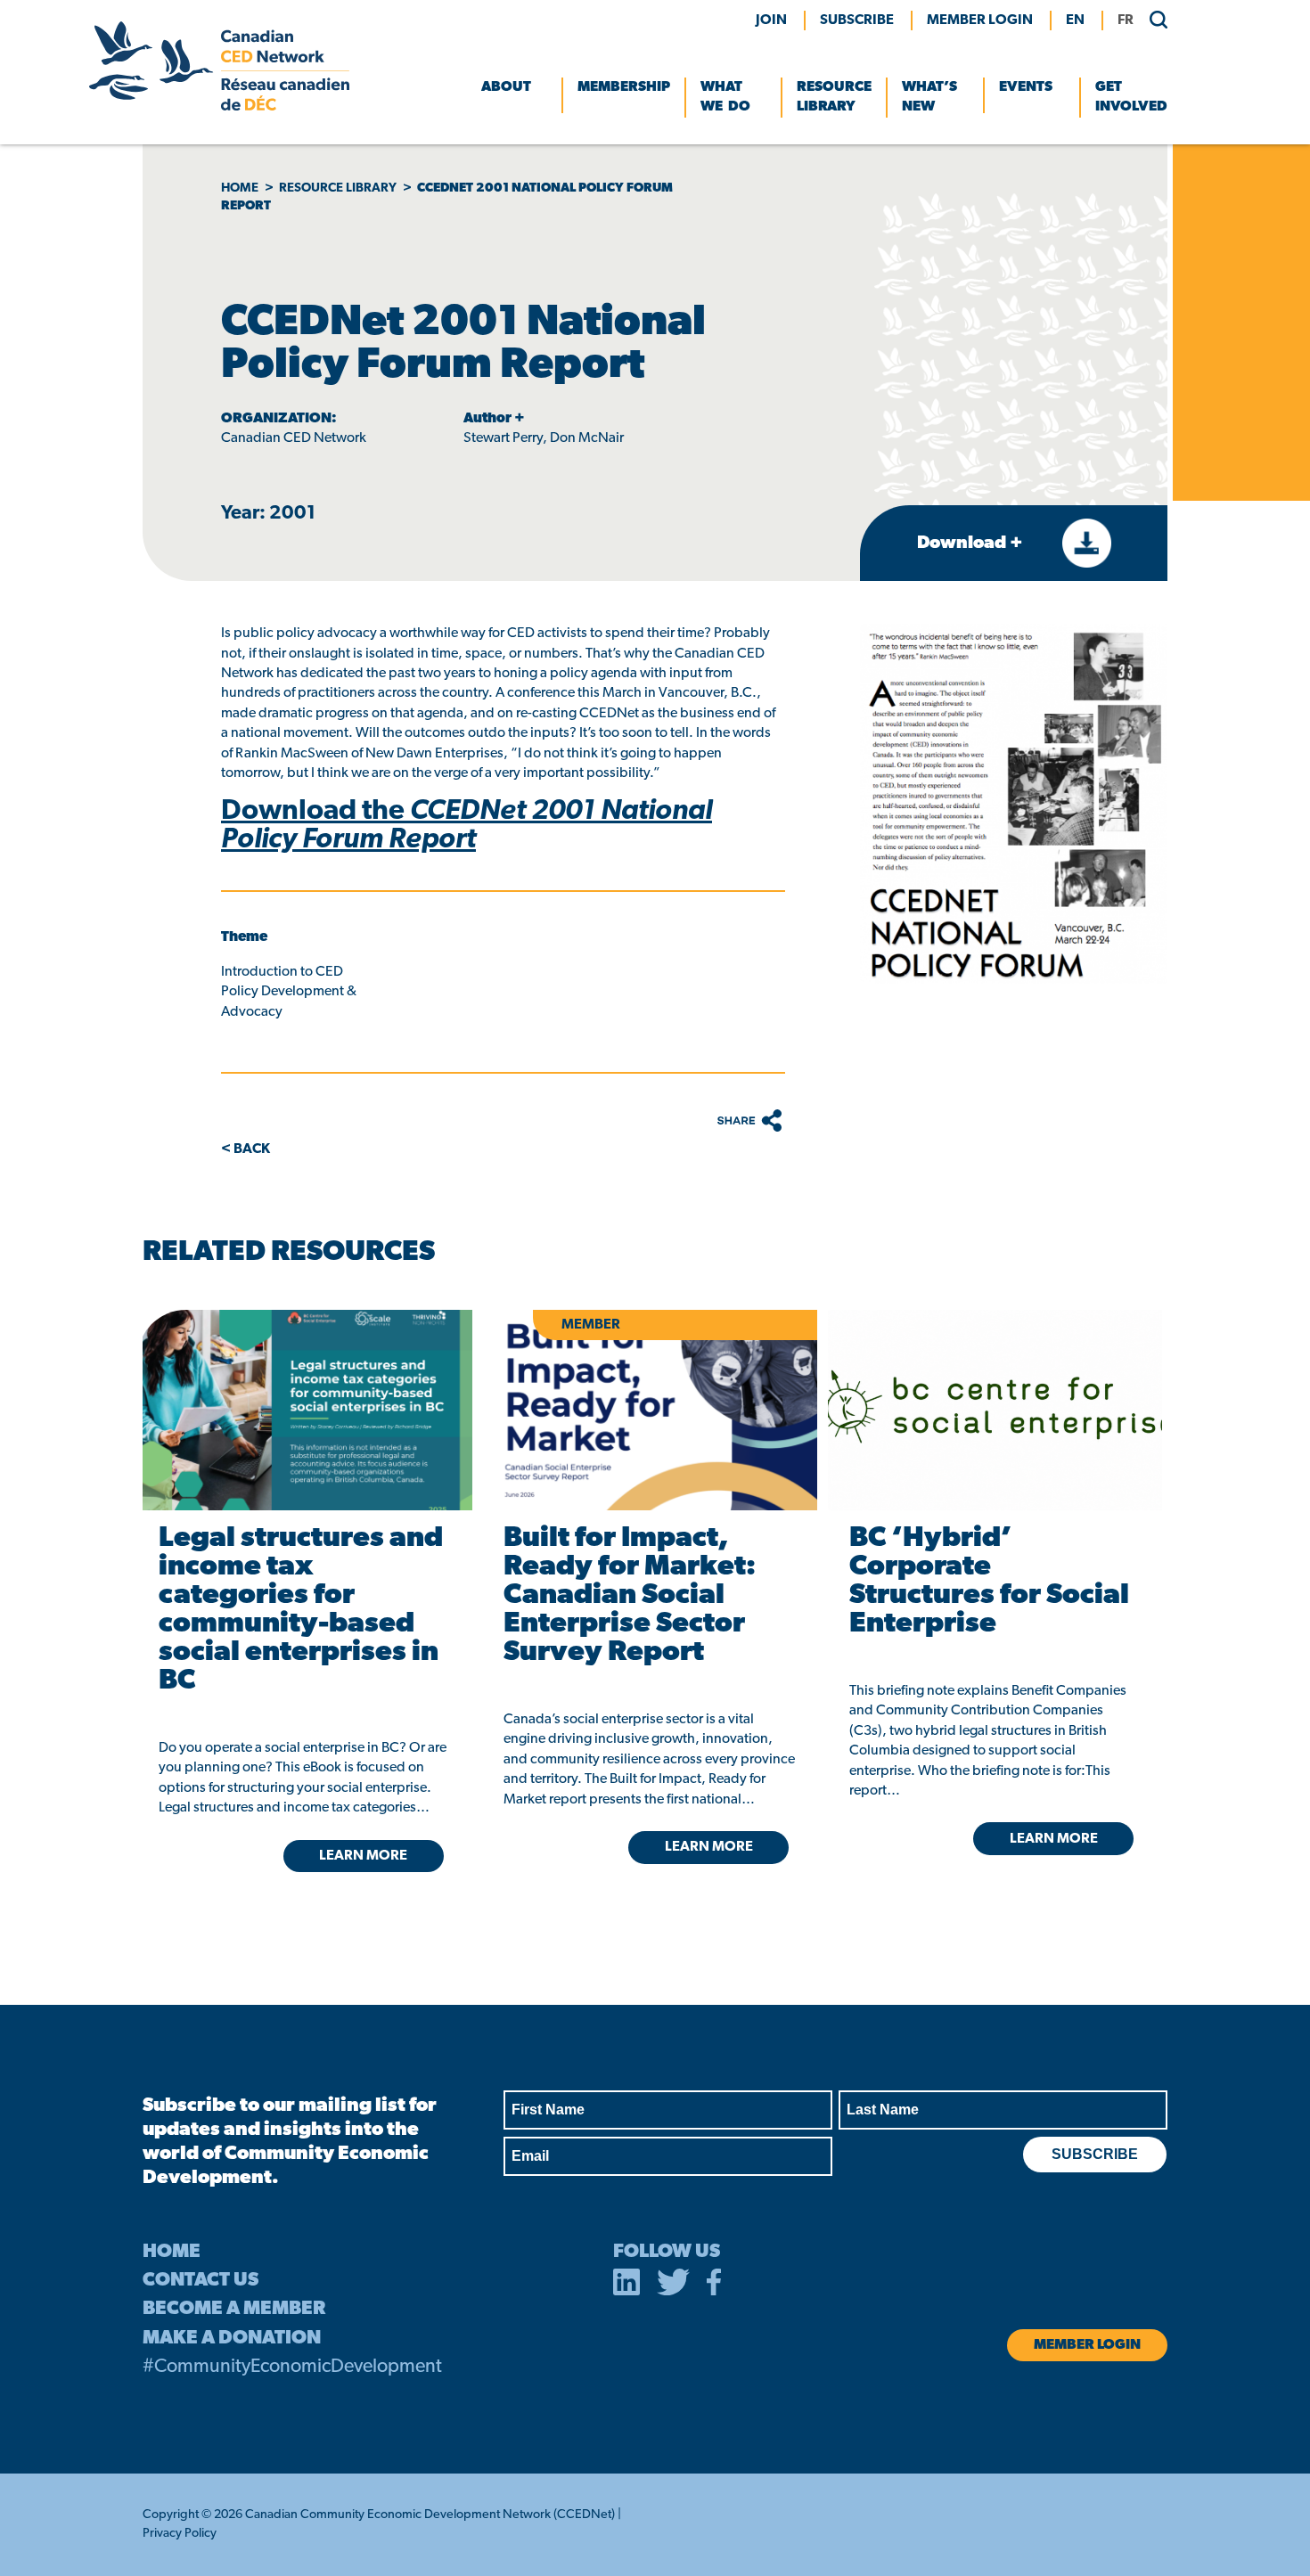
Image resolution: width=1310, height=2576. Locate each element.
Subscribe (857, 20)
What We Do (725, 97)
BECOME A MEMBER (234, 2309)
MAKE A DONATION (232, 2339)
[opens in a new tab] (304, 1410)
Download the (467, 826)
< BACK (246, 1149)
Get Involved (1131, 97)
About (506, 87)
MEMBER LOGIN (980, 20)
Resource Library (834, 97)
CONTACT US (201, 2281)
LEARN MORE (363, 1856)
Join (771, 20)
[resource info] (995, 1410)
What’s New (929, 97)
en (1075, 20)
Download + (972, 544)
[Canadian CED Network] (219, 107)
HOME (172, 2252)
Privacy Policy (180, 2534)
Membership (624, 87)
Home (240, 188)
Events (1026, 87)
